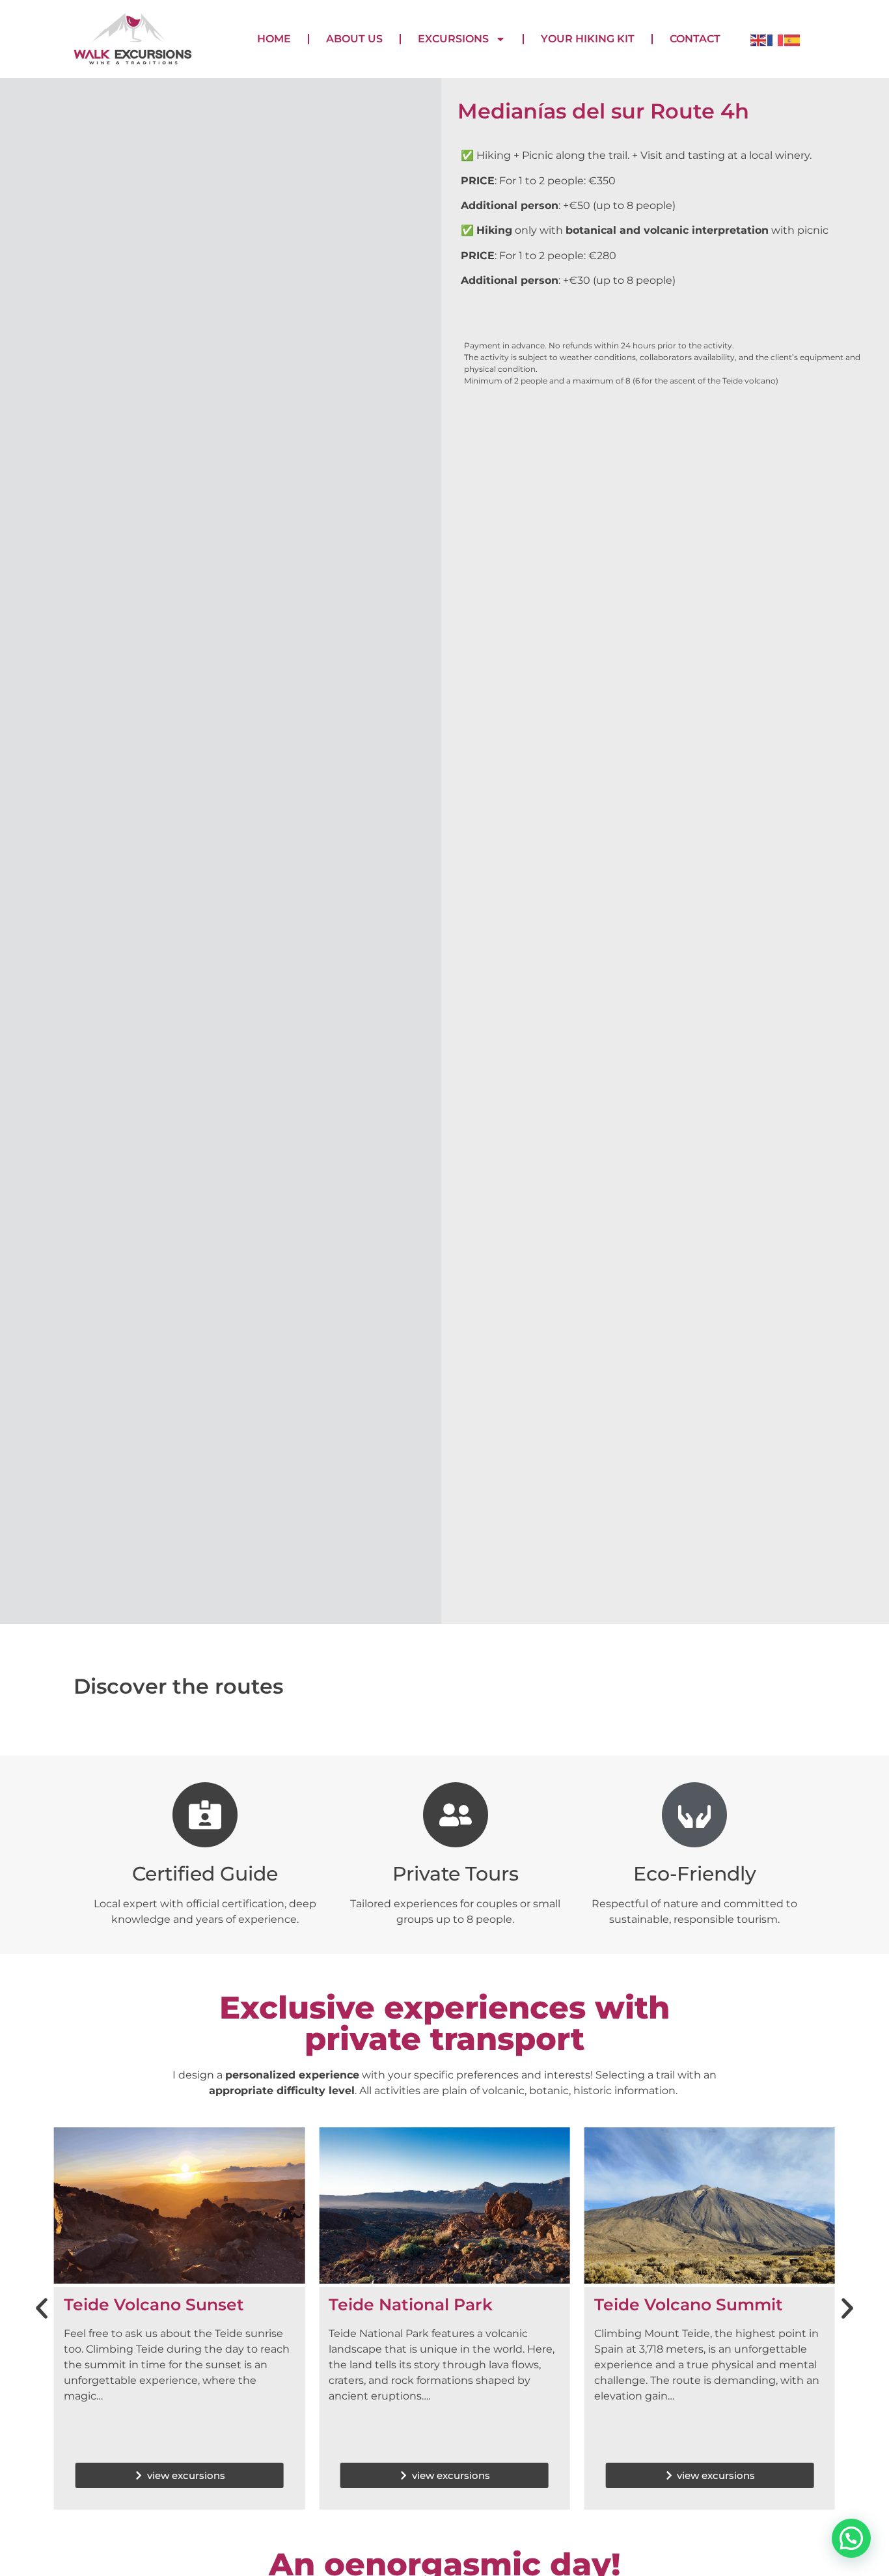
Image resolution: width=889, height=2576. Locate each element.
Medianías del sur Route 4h (603, 111)
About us (354, 39)
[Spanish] (793, 39)
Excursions (453, 39)
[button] (42, 2308)
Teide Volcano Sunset (154, 2304)
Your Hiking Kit (588, 39)
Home (274, 39)
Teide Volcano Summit (689, 2304)
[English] (759, 39)
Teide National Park (411, 2304)
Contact (695, 39)
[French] (776, 39)
